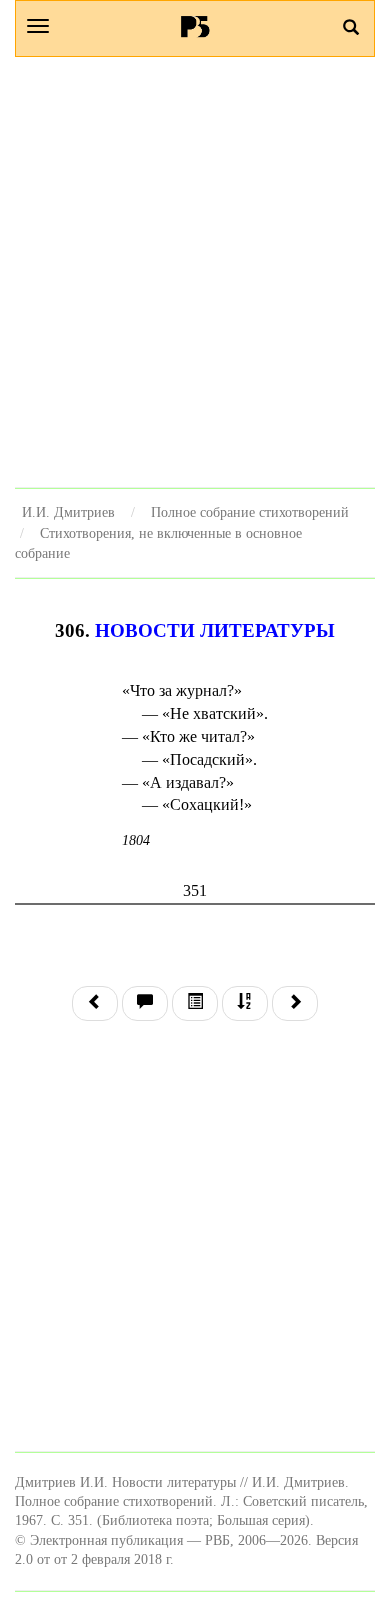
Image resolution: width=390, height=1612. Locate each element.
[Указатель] (245, 1003)
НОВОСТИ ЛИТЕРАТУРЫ (215, 630)
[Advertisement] (195, 272)
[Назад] (95, 1003)
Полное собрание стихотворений (250, 512)
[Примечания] (145, 1003)
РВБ (195, 26)
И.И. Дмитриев (68, 512)
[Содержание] (195, 1003)
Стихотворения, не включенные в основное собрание (158, 543)
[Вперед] (295, 1003)
